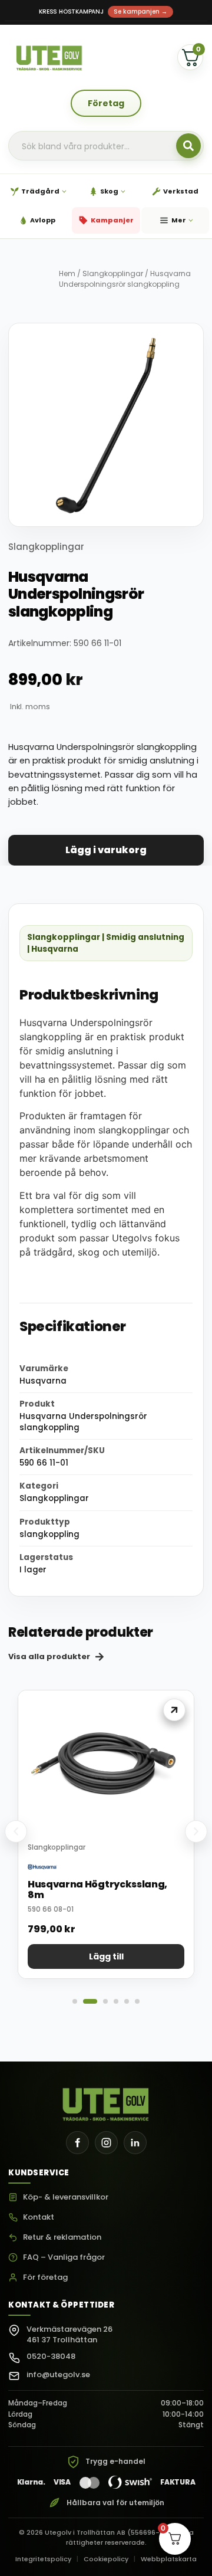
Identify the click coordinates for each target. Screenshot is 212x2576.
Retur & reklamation (62, 2238)
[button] (16, 1831)
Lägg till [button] (106, 1956)
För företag (45, 2278)
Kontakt (39, 2218)
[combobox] (106, 146)
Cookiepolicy (106, 2559)
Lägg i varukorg (106, 850)
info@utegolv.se (58, 2375)
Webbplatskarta (169, 2559)
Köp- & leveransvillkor (66, 2198)
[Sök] (188, 146)
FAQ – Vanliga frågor (64, 2258)
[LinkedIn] (135, 2143)
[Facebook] (77, 2143)
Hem (67, 273)
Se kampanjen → (140, 12)
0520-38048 (51, 2356)
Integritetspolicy (43, 2559)
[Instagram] (106, 2143)
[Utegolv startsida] (106, 2101)
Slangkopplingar (113, 273)
